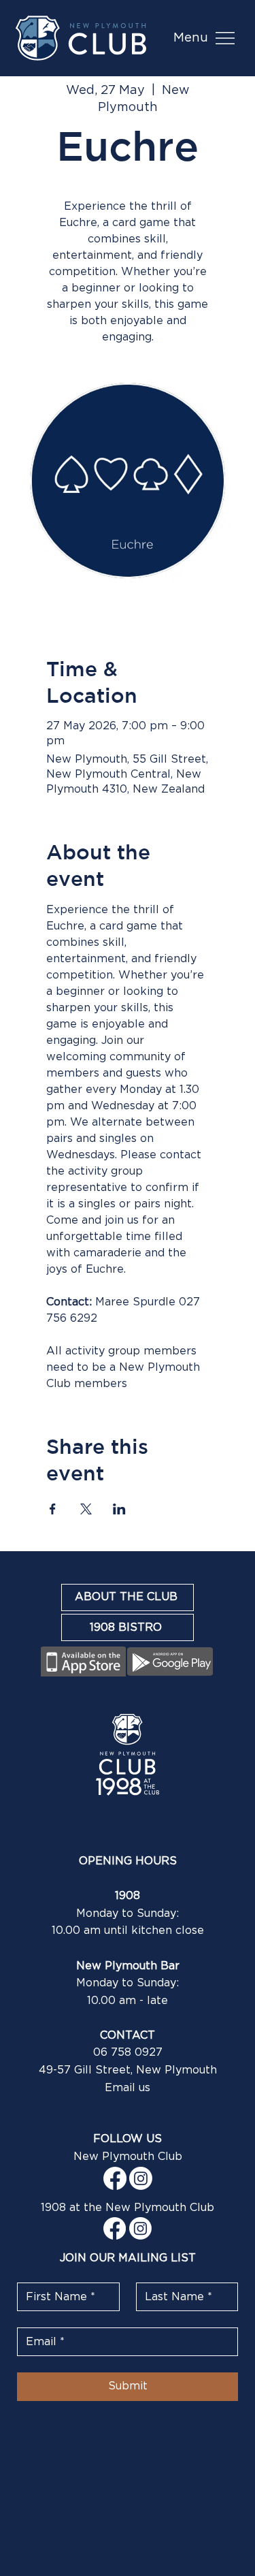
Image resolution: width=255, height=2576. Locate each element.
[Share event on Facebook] (53, 1509)
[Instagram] (141, 2178)
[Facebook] (115, 2178)
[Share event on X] (86, 1509)
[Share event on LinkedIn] (119, 1509)
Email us (128, 2088)
